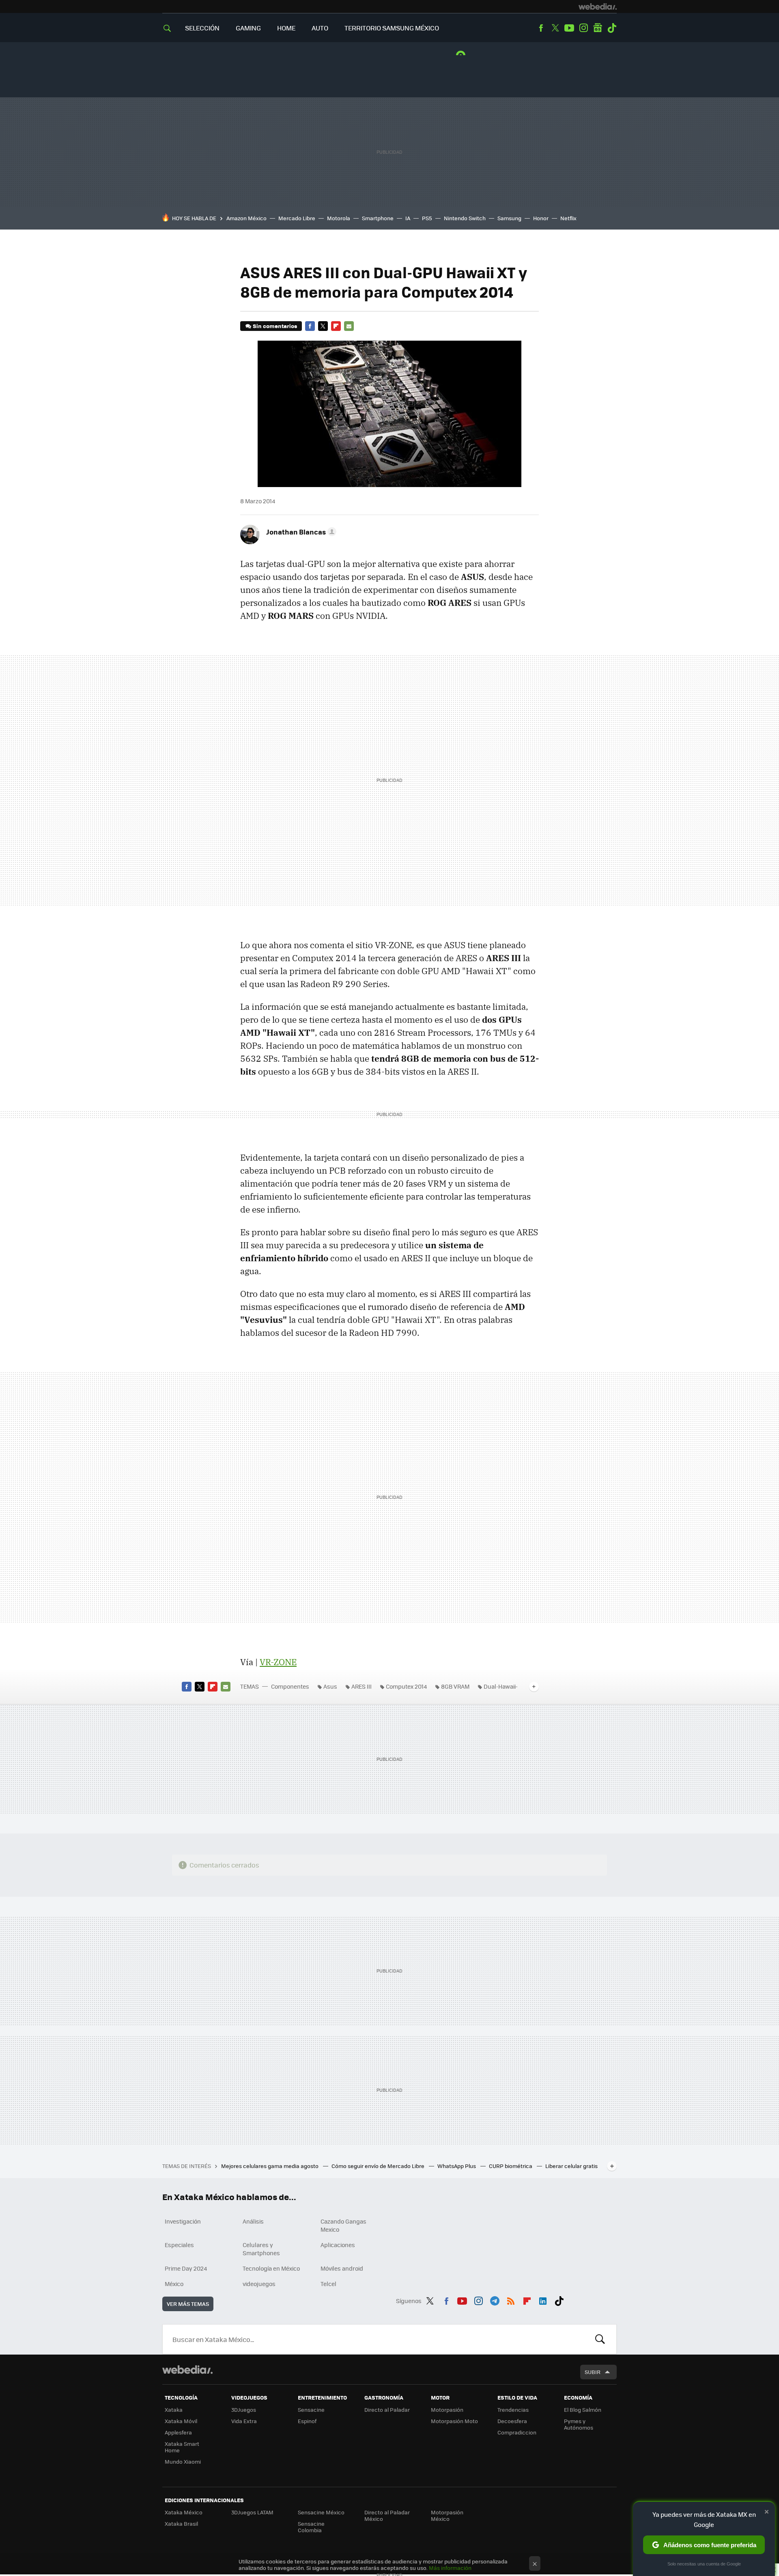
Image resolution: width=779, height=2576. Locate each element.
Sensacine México (321, 2512)
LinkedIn (543, 2299)
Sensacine (311, 2410)
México (174, 2284)
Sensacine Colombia (311, 2527)
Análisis (253, 2221)
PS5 (427, 218)
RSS (511, 2299)
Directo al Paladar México (387, 2515)
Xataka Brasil (181, 2523)
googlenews (598, 28)
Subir (593, 2372)
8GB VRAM (455, 1686)
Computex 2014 (406, 1686)
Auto (320, 28)
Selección (202, 28)
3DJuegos (244, 2410)
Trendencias (513, 2410)
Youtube (569, 28)
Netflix (568, 218)
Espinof (307, 2421)
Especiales (179, 2245)
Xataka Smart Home (182, 2447)
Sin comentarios (275, 326)
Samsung (509, 218)
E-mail (349, 326)
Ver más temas (188, 2304)
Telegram (495, 2299)
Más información (450, 2568)
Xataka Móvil (181, 2421)
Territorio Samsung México (392, 28)
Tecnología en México (271, 2268)
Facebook (541, 28)
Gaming (248, 28)
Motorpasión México (447, 2515)
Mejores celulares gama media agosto (270, 2166)
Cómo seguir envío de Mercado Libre (379, 2166)
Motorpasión (447, 2410)
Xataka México (184, 2512)
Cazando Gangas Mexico (343, 2225)
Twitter (555, 28)
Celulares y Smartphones (261, 2249)
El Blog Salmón (583, 2410)
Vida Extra (244, 2421)
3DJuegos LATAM (252, 2512)
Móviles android (342, 2268)
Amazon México (246, 218)
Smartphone (378, 218)
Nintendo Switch (465, 218)
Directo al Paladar (387, 2410)
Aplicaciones (338, 2245)
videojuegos (259, 2284)
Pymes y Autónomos (579, 2424)
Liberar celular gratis (571, 2166)
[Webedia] (598, 6)
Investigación (183, 2221)
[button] (300, 532)
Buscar (600, 2339)
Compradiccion (517, 2432)
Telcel (328, 2284)
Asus (330, 1686)
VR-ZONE (278, 1662)
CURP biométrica (511, 2166)
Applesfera (178, 2432)
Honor (541, 218)
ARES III (362, 1686)
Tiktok (612, 28)
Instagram (583, 28)
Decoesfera (512, 2421)
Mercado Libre (297, 218)
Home (286, 28)
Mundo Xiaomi (183, 2461)
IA (408, 218)
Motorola (339, 218)
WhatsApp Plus (457, 2166)
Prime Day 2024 (186, 2268)
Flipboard (336, 326)
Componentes (290, 1686)
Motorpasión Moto (454, 2421)
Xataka (174, 2410)
